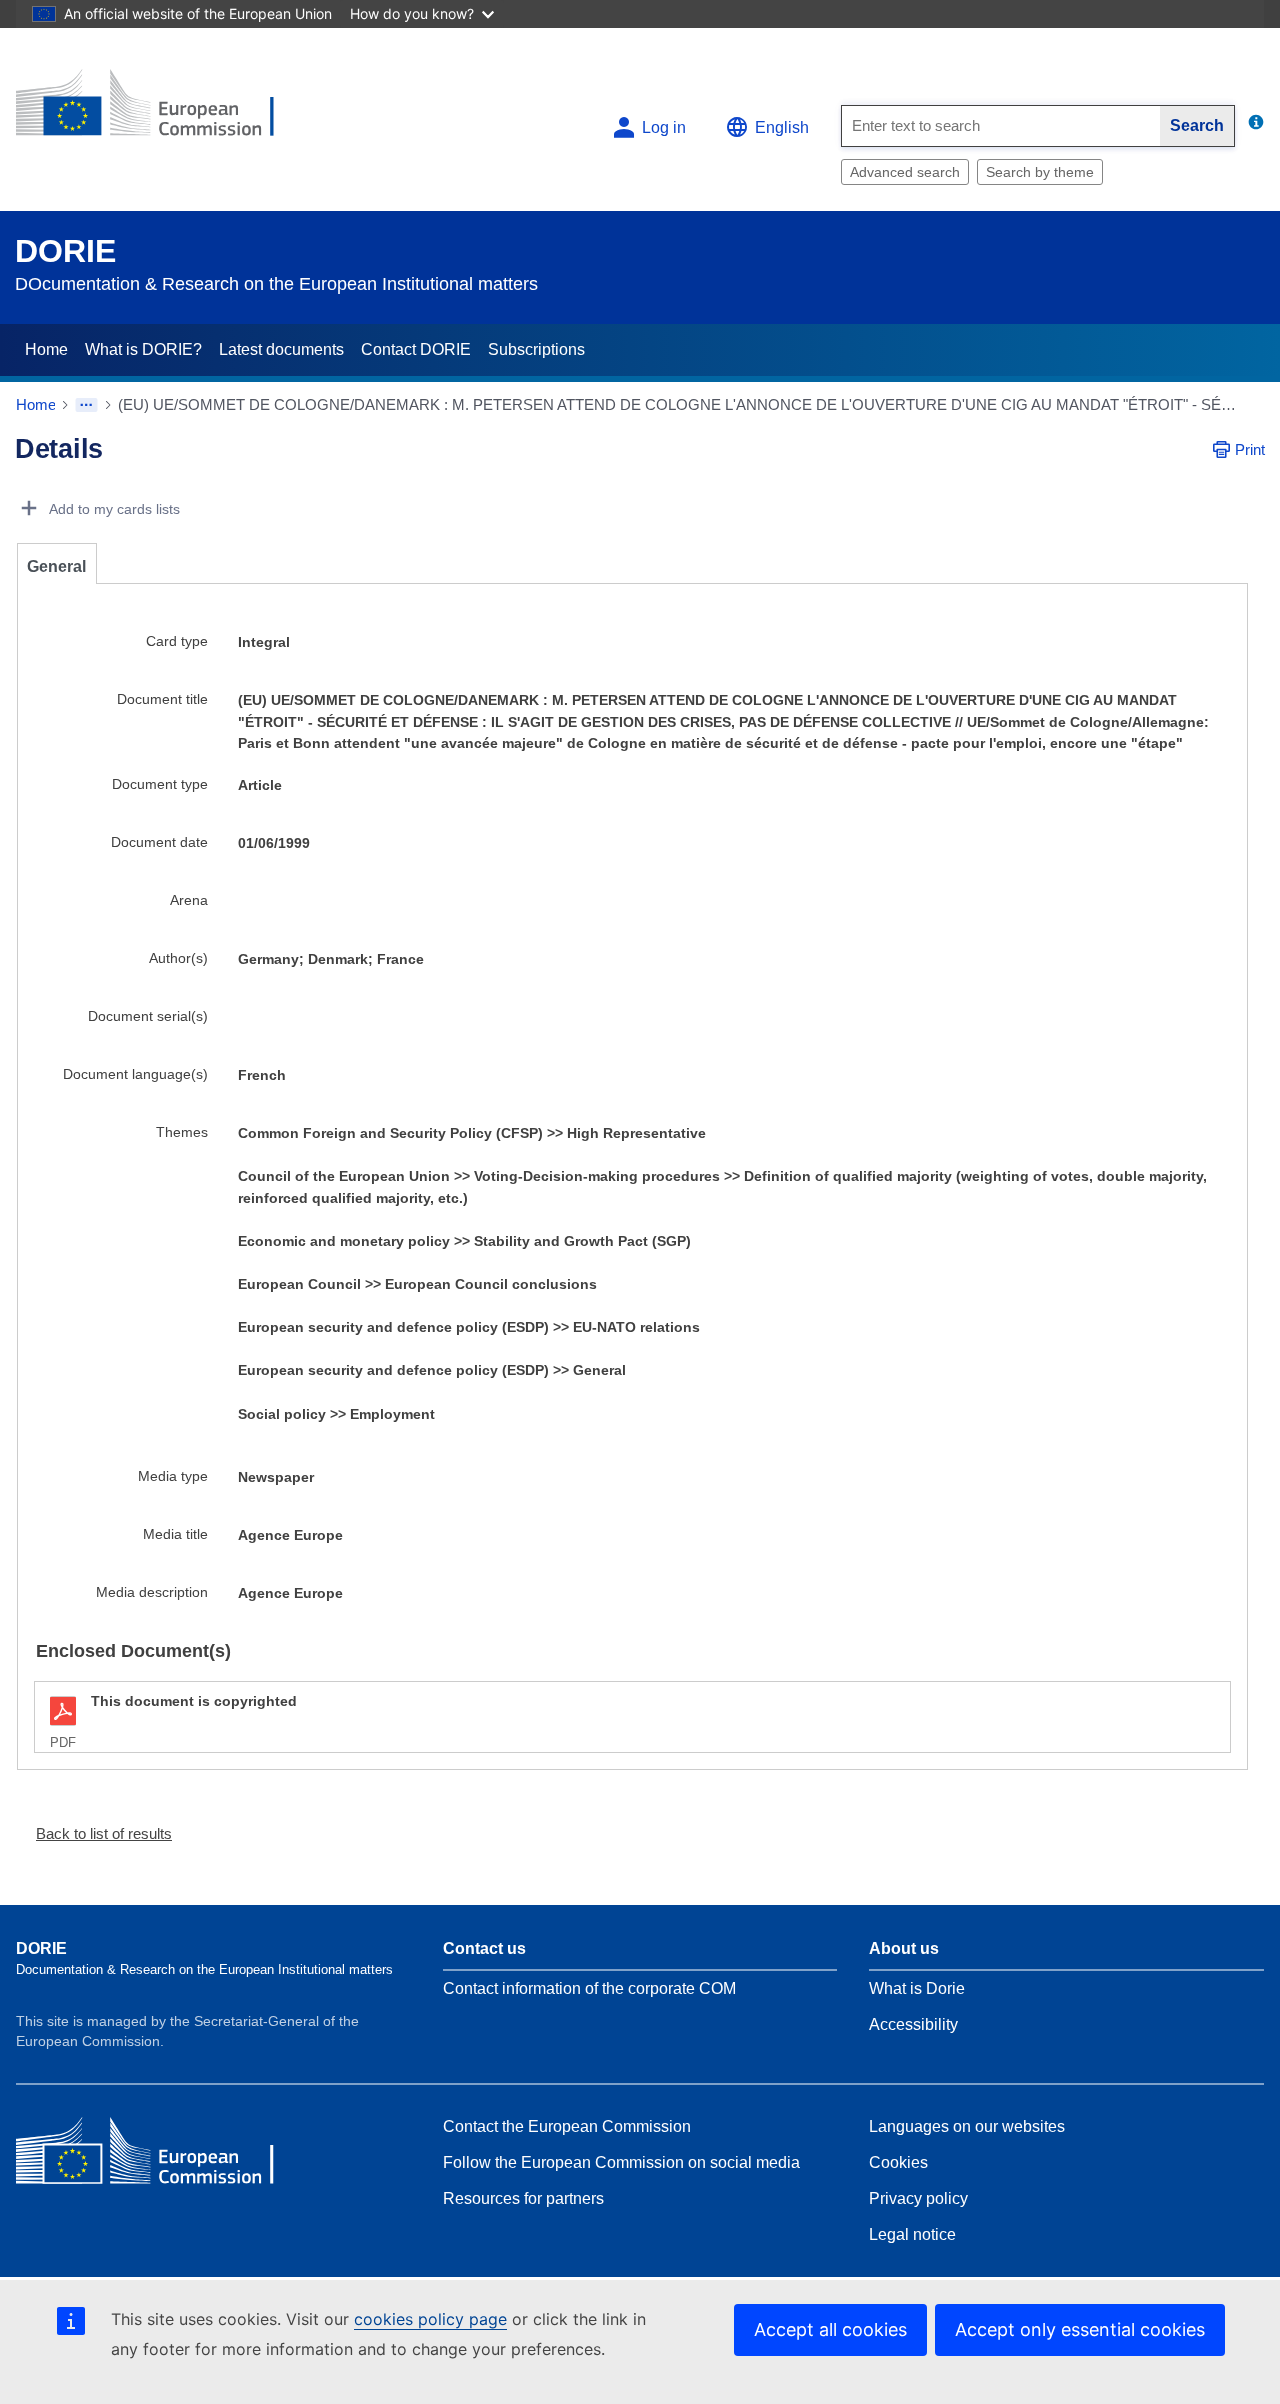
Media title (175, 1534)
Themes (182, 1132)
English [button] (782, 127)
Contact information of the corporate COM (589, 1988)
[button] (96, 1833)
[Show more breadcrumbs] (86, 405)
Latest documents (281, 349)
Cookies (898, 2162)
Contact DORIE (416, 349)
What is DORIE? (143, 349)
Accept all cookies (830, 2329)
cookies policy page (430, 2319)
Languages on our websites (967, 2126)
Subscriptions (536, 349)
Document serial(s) (148, 1016)
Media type (173, 1476)
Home (46, 349)
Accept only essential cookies (1080, 2329)
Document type (160, 784)
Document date (159, 842)
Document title (162, 699)
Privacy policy (918, 2198)
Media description (152, 1592)
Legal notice (912, 2234)
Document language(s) (135, 1074)
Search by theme (1040, 172)
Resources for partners (523, 2198)
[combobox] (1001, 126)
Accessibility (913, 2024)
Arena (189, 900)
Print (1250, 449)
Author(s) (178, 958)
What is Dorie (917, 1988)
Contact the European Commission (567, 2126)
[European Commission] (161, 111)
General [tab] (56, 566)
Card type (177, 641)
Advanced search (905, 172)
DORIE (65, 251)
